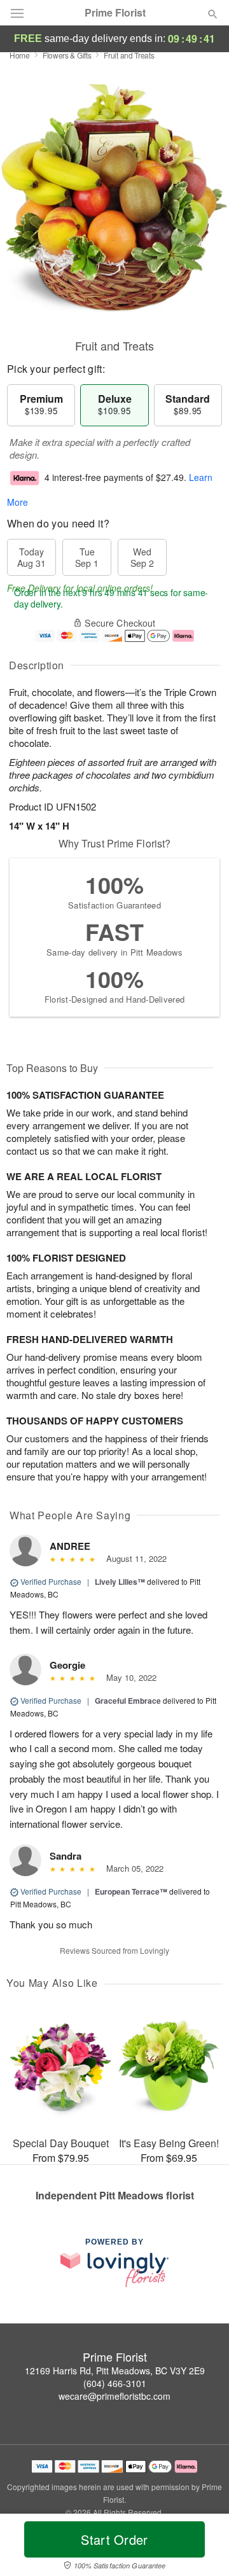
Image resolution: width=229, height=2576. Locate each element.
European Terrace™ (131, 1891)
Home (20, 55)
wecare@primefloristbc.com (114, 2396)
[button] (202, 2547)
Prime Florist (115, 13)
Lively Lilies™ (120, 1582)
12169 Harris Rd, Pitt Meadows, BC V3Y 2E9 (115, 2371)
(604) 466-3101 (115, 2383)
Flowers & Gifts (67, 55)
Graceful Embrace (128, 1701)
